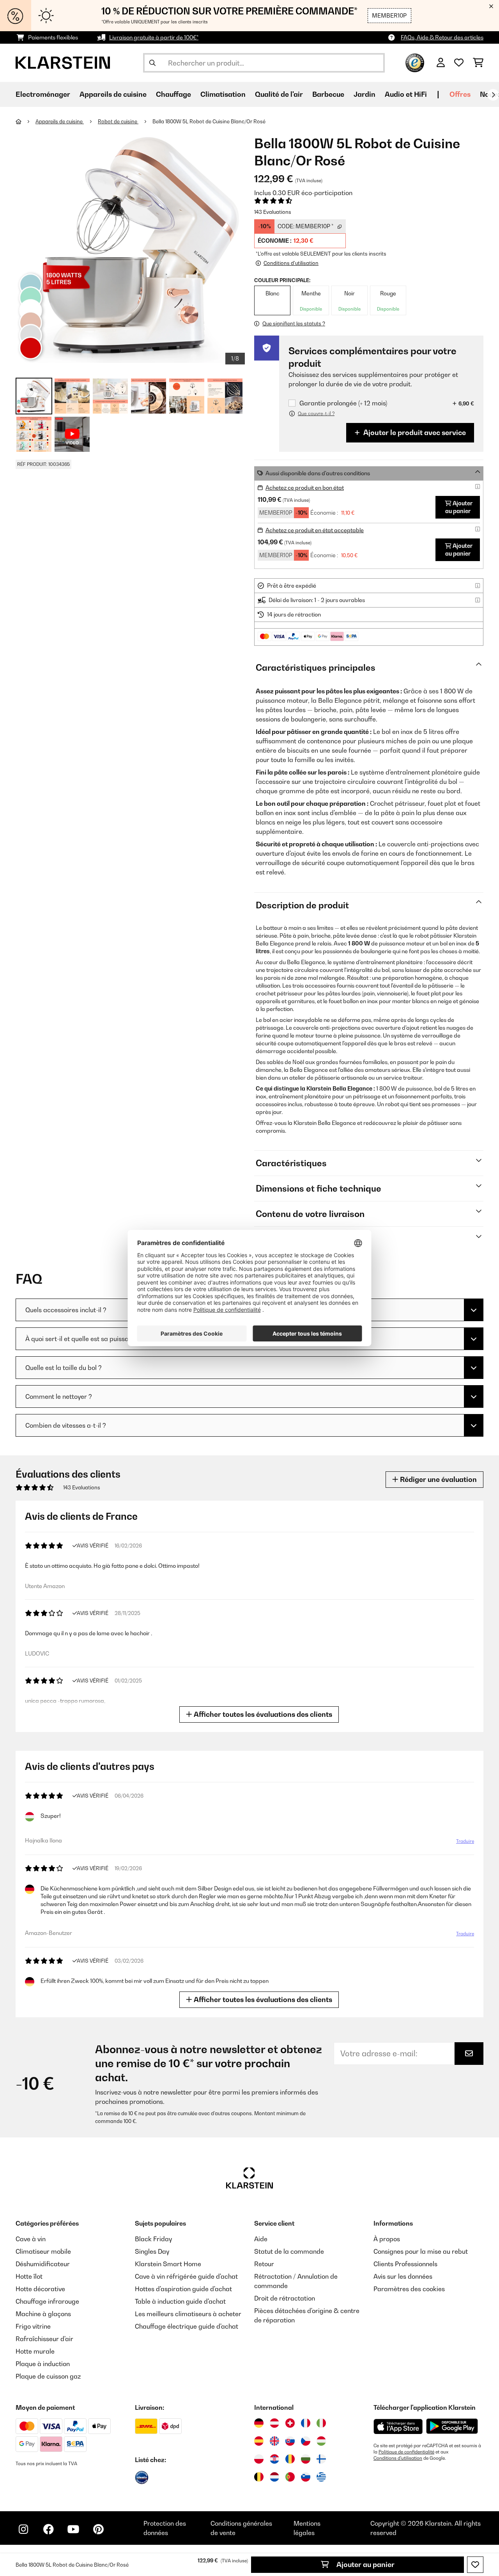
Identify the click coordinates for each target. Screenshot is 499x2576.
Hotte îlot (29, 2276)
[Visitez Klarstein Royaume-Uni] (274, 2441)
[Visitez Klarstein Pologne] (259, 2459)
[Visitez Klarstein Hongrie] (321, 2441)
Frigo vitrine (33, 2326)
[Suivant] (493, 95)
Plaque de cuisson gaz (48, 2376)
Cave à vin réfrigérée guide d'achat (186, 2276)
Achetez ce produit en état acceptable (315, 530)
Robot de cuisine (118, 121)
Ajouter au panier (365, 2564)
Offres (460, 94)
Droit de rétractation (285, 2298)
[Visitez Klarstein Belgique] (259, 2477)
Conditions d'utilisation (398, 2458)
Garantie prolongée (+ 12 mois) (343, 403)
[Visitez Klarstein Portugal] (290, 2477)
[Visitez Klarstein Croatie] (274, 2459)
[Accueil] (26, 121)
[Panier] (478, 63)
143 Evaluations (273, 212)
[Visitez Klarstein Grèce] (321, 2477)
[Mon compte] (441, 63)
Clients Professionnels (405, 2264)
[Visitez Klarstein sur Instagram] (23, 2529)
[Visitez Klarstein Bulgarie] (306, 2459)
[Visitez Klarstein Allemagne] (259, 2423)
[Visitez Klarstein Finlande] (321, 2459)
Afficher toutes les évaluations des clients (262, 1714)
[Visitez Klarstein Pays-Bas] (274, 2477)
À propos (387, 2239)
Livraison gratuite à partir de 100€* (154, 37)
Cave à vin (31, 2239)
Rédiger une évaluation (438, 1479)
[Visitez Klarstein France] (306, 2423)
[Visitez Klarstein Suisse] (290, 2423)
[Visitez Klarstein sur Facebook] (48, 2529)
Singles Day (152, 2251)
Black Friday (153, 2239)
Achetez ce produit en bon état (305, 488)
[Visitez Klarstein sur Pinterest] (98, 2529)
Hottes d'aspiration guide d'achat (183, 2289)
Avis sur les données (403, 2276)
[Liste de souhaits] (459, 63)
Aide (261, 2239)
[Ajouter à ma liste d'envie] (475, 2565)
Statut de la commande (289, 2251)
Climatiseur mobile (43, 2251)
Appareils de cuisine (60, 121)
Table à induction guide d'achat (180, 2301)
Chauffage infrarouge (47, 2301)
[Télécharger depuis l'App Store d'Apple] (398, 2426)
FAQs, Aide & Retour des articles (442, 37)
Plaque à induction (43, 2364)
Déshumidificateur (43, 2264)
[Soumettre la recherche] (152, 63)
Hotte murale (35, 2351)
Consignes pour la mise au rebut (421, 2251)
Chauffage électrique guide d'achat (187, 2326)
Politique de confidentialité (406, 2452)
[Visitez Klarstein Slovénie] (306, 2477)
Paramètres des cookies (409, 2289)
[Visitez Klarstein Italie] (321, 2423)
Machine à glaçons (43, 2314)
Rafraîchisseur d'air (44, 2339)
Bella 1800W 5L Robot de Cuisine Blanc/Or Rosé (209, 121)
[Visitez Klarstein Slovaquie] (290, 2441)
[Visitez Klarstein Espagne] (259, 2441)
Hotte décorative (40, 2289)
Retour (264, 2264)
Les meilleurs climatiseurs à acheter (188, 2314)
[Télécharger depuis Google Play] (452, 2426)
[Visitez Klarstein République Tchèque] (306, 2441)
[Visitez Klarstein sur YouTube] (73, 2529)
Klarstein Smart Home (168, 2264)
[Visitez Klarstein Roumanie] (290, 2459)
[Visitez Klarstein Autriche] (274, 2423)
